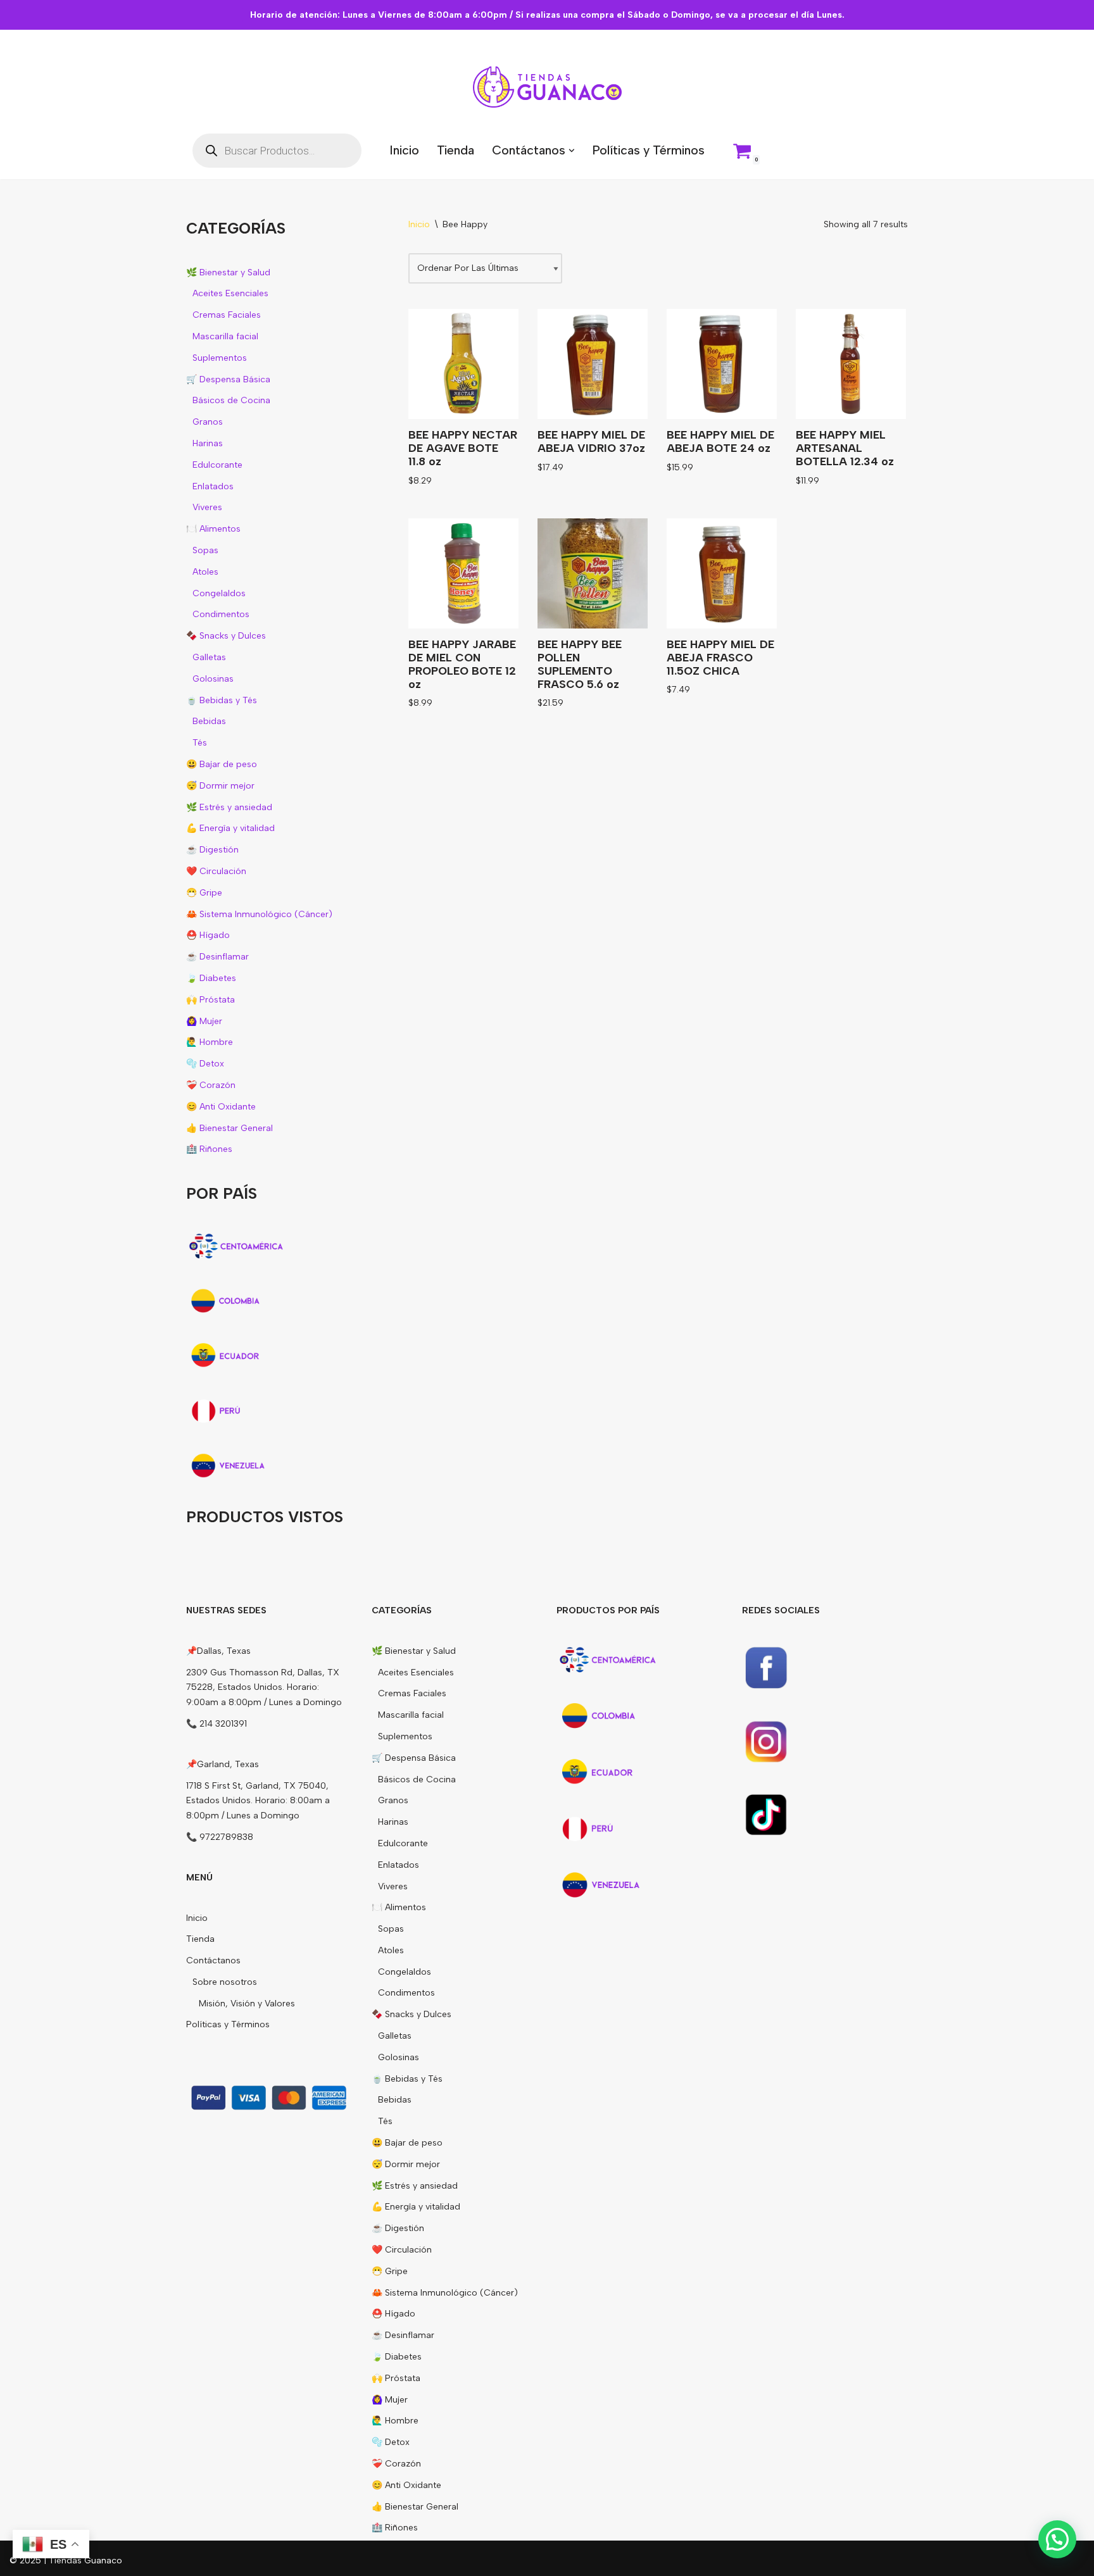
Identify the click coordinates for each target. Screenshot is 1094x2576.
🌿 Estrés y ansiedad (229, 807)
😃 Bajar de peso (222, 764)
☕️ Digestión (212, 850)
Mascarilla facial (225, 336)
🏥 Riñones (209, 1149)
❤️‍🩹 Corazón (211, 1085)
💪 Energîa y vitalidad (230, 828)
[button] (572, 151)
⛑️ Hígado (208, 935)
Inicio (404, 150)
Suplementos (220, 358)
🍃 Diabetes (211, 978)
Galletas (209, 657)
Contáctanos (213, 1960)
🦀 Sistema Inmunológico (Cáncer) (259, 914)
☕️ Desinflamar (217, 957)
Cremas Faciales (227, 315)
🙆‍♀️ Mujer (204, 1021)
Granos (208, 422)
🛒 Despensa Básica (228, 379)
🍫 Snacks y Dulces (226, 636)
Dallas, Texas (224, 1651)
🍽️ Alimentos (213, 529)
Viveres (207, 507)
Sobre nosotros (225, 1982)
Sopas (205, 550)
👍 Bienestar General (229, 1128)
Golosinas (213, 679)
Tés (200, 743)
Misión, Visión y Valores (247, 2004)
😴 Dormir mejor (220, 786)
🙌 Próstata (211, 1000)
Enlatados (213, 486)
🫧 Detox (205, 1064)
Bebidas (209, 721)
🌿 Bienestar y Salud (228, 272)
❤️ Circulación (216, 871)
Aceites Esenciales (230, 293)
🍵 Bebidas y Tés (222, 700)
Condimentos (221, 614)
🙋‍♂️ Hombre (210, 1042)
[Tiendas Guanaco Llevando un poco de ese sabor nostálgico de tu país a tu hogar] (547, 87)
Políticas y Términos (648, 150)
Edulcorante (217, 465)
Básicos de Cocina (231, 400)
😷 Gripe (204, 893)
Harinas (208, 443)
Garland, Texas (228, 1764)
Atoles (205, 572)
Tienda (456, 150)
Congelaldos (219, 593)
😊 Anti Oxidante (221, 1107)
